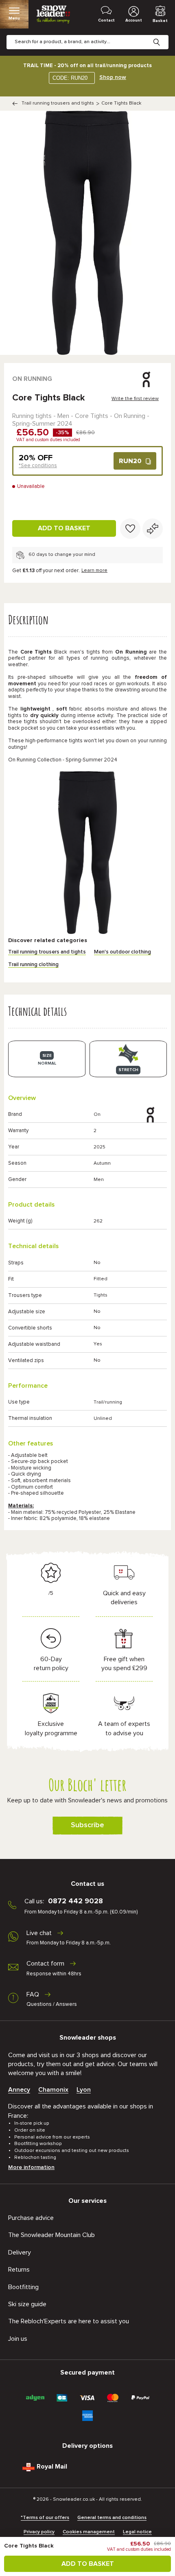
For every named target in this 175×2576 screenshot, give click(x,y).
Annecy (19, 2090)
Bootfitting (23, 2287)
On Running (32, 379)
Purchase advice (31, 2218)
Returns (19, 2270)
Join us (18, 2339)
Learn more (94, 571)
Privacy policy (39, 2532)
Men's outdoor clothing (122, 952)
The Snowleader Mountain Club (51, 2235)
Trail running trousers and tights (58, 103)
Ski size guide (27, 2304)
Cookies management (89, 2532)
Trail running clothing (33, 965)
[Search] (163, 36)
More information (31, 2167)
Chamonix (53, 2090)
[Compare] (153, 529)
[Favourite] (130, 529)
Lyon (84, 2090)
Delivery (20, 2252)
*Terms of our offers (45, 2518)
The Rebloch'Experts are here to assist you (69, 2321)
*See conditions (38, 466)
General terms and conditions (112, 2518)
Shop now (113, 77)
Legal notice (137, 2532)
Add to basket (64, 528)
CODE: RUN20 (70, 78)
